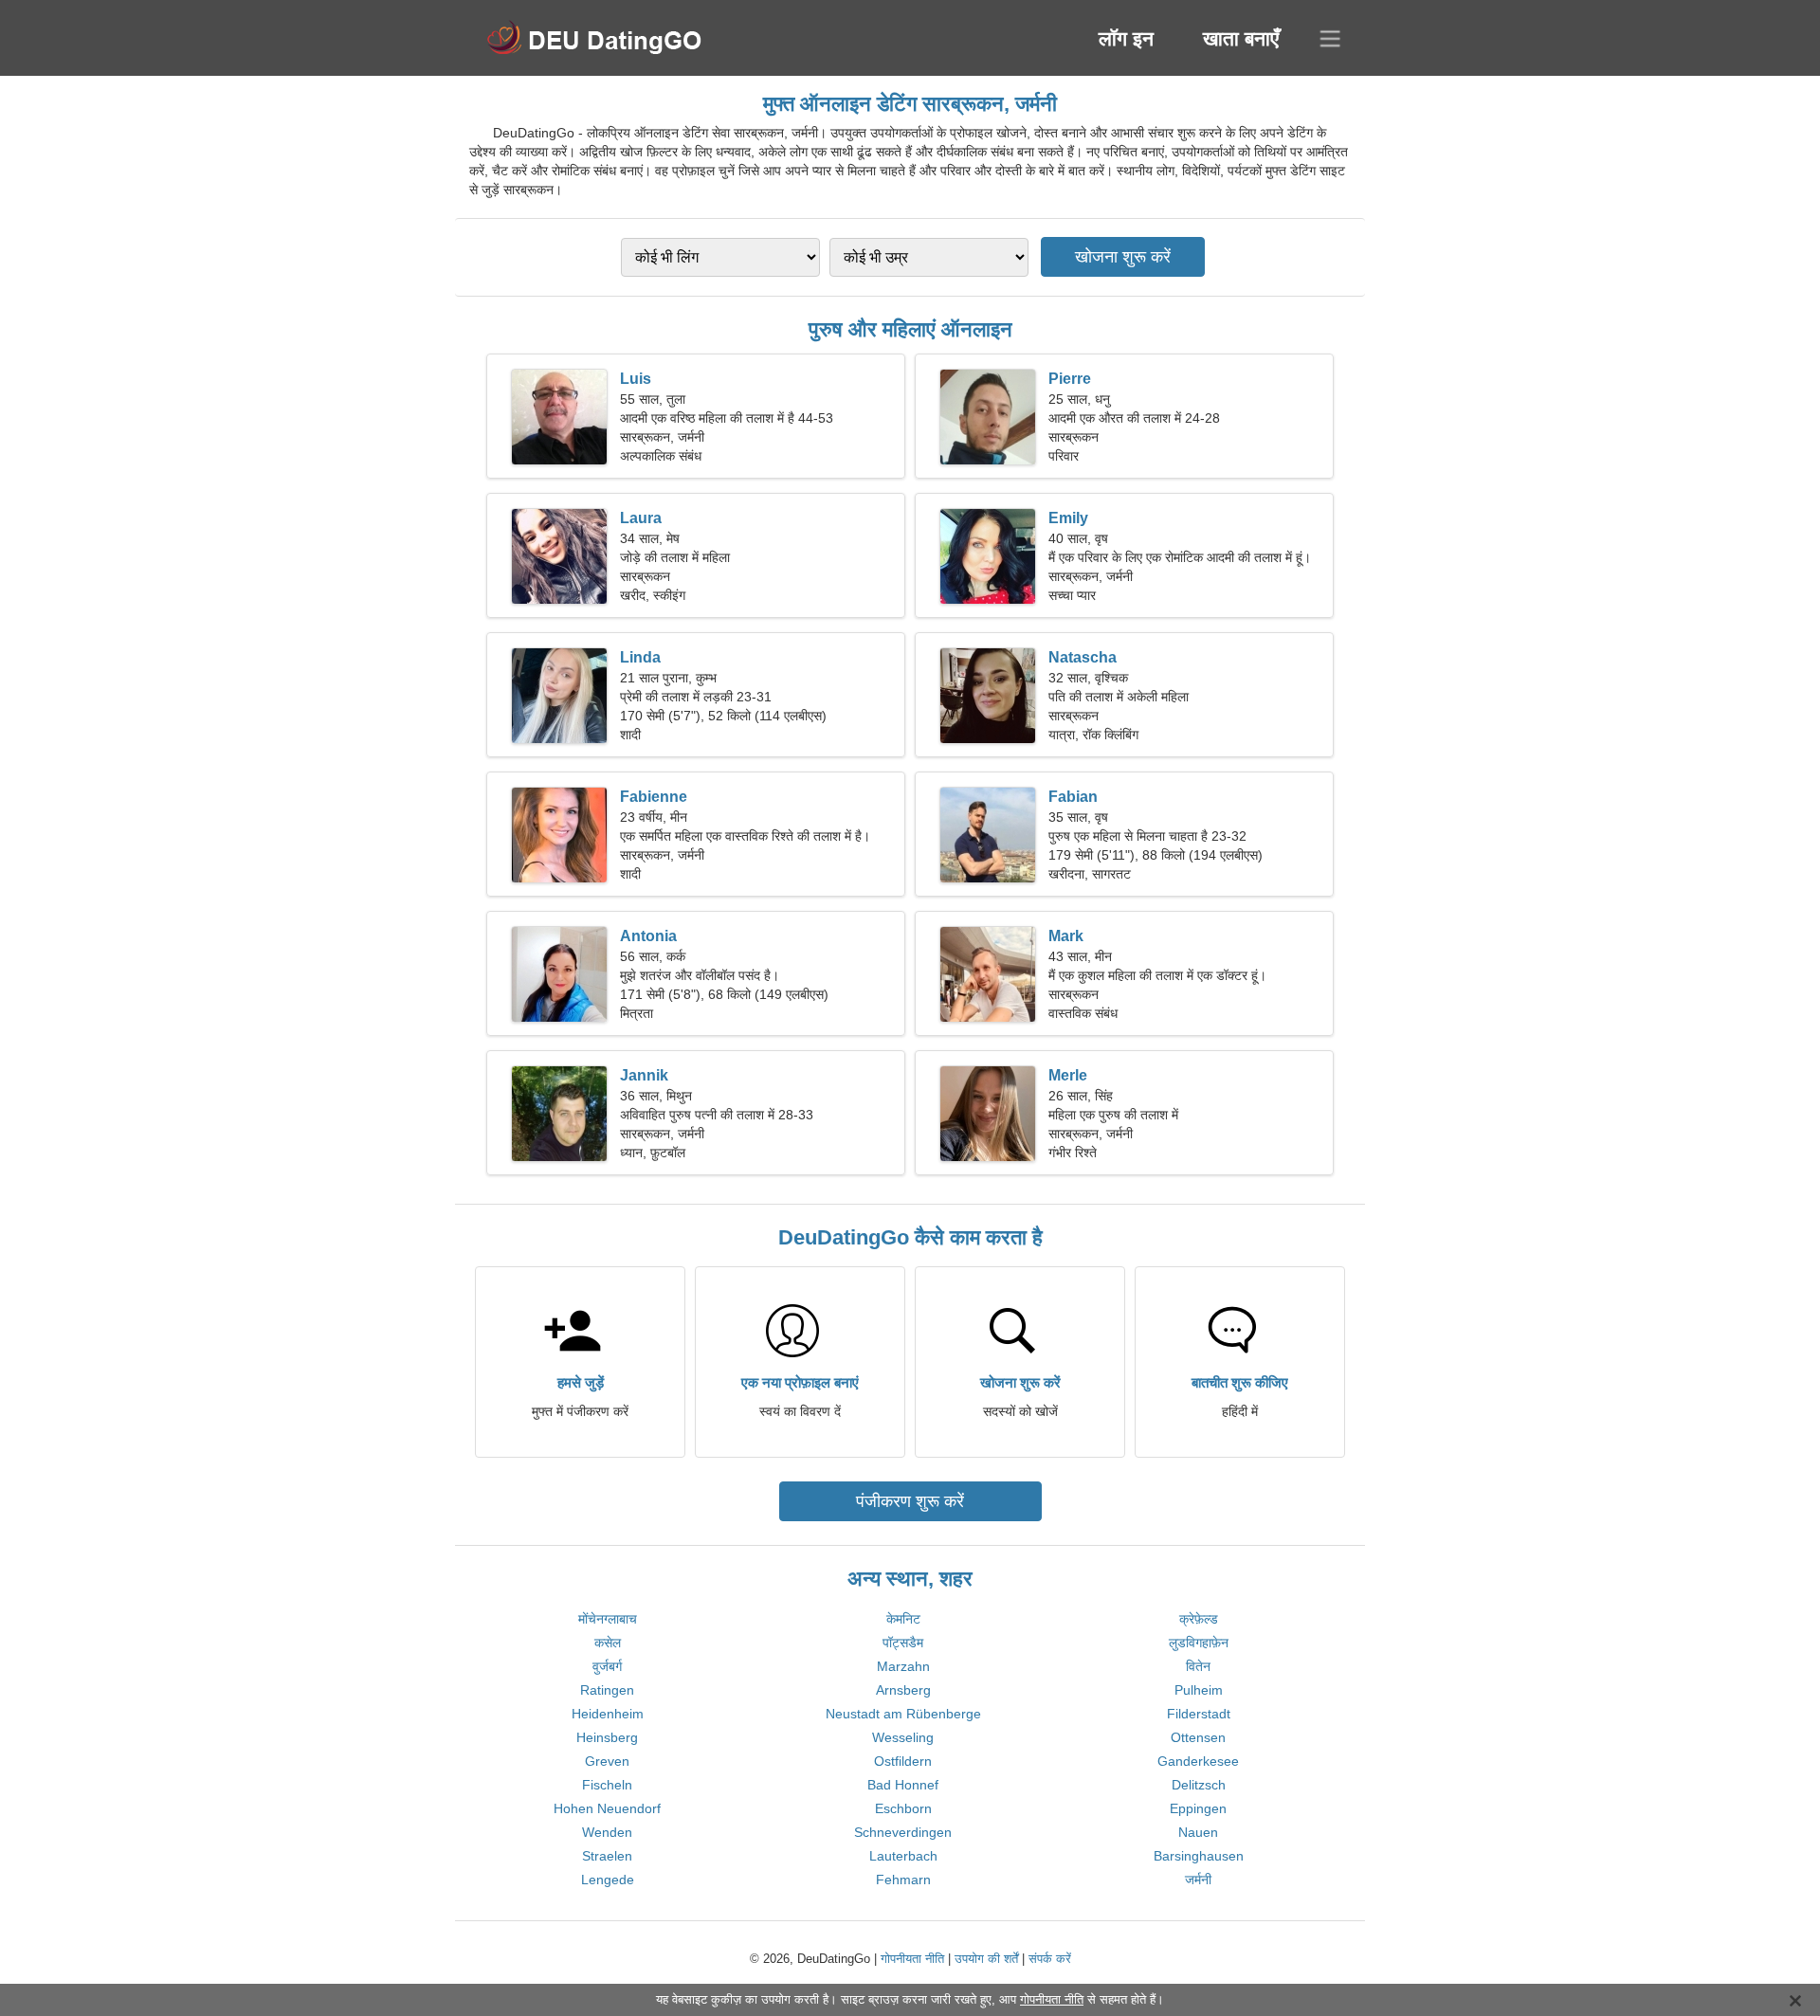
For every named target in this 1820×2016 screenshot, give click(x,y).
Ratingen (607, 1690)
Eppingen (1198, 1808)
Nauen (1198, 1832)
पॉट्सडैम (903, 1643)
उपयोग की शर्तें (986, 1959)
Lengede (608, 1880)
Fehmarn (903, 1880)
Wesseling (903, 1737)
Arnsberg (903, 1690)
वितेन (1198, 1666)
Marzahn (903, 1666)
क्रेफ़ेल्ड (1199, 1619)
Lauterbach (903, 1856)
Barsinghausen (1199, 1856)
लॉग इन (1126, 38)
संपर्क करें (1050, 1959)
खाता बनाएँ (1241, 38)
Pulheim (1199, 1690)
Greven (607, 1761)
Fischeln (607, 1785)
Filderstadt (1199, 1714)
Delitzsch (1199, 1785)
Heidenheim (608, 1714)
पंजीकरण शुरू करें (910, 1501)
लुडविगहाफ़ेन (1199, 1643)
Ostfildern (903, 1761)
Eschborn (903, 1808)
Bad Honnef (903, 1785)
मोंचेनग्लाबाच (608, 1619)
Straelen (607, 1856)
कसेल (608, 1643)
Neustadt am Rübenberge (903, 1714)
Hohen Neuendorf (607, 1808)
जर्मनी (1198, 1880)
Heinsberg (607, 1737)
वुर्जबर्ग (607, 1666)
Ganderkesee (1198, 1761)
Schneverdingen (903, 1832)
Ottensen (1198, 1737)
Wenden (607, 1832)
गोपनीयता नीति (912, 1959)
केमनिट (903, 1619)
